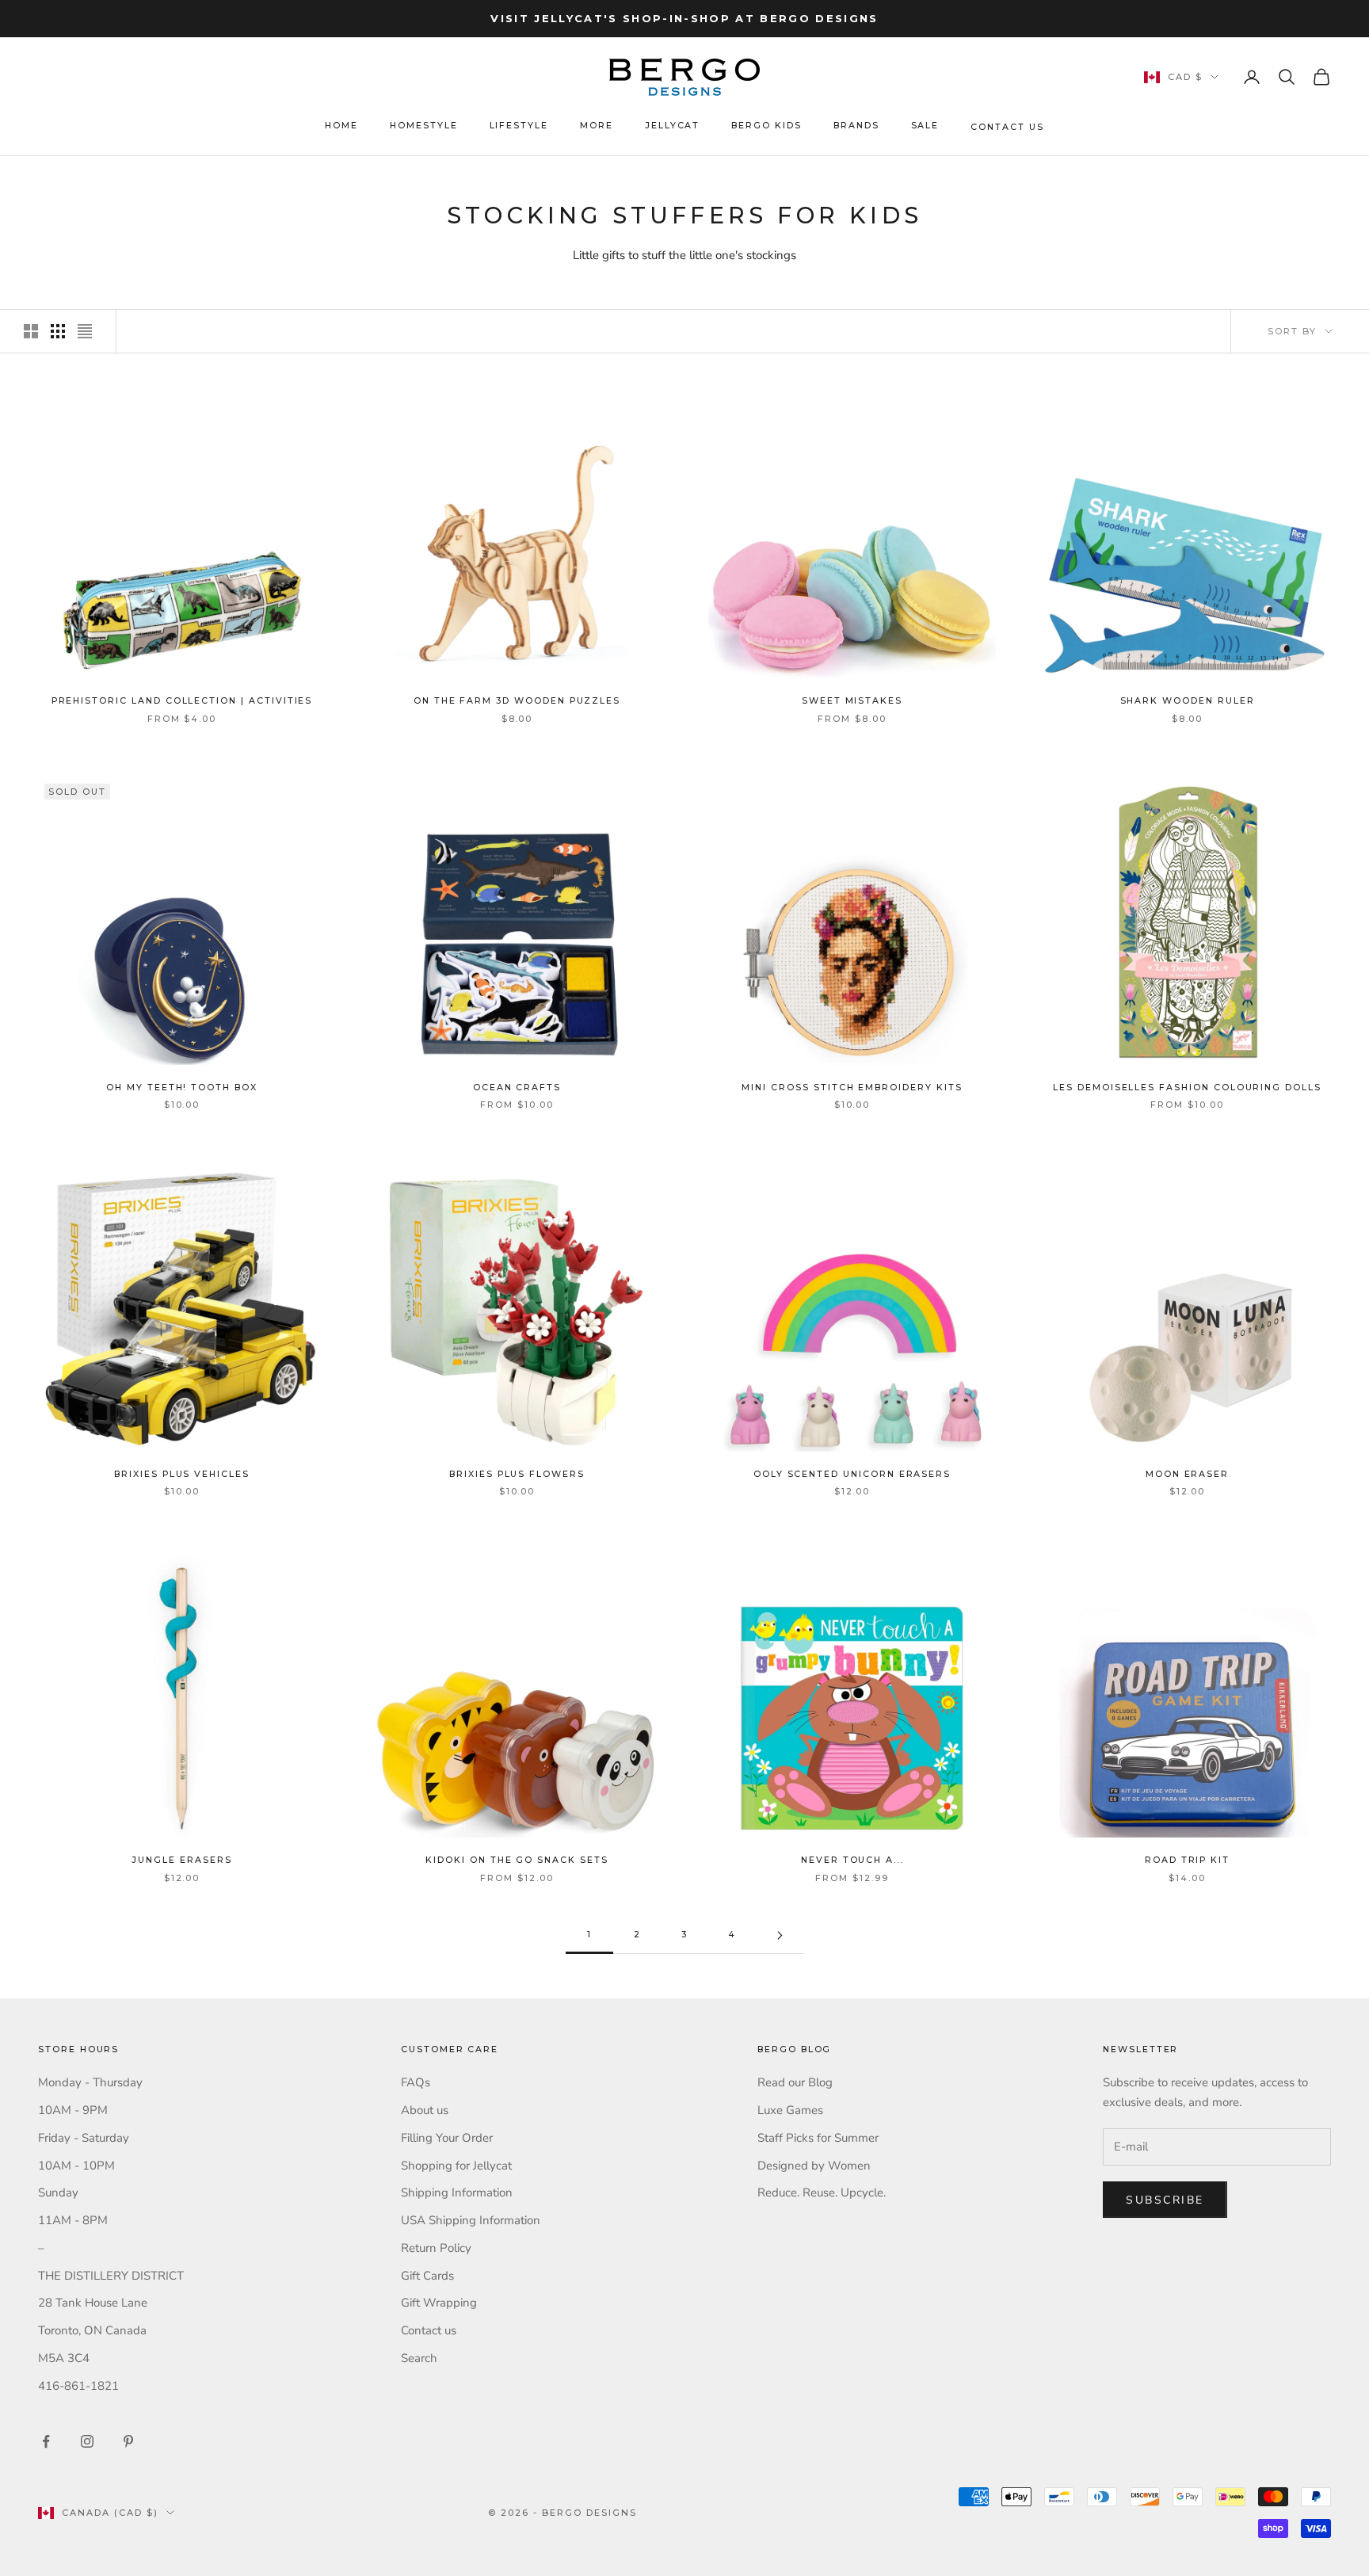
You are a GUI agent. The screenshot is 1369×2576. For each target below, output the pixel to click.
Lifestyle (519, 126)
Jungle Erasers (181, 1860)
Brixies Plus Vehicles (182, 1474)
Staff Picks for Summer (818, 2138)
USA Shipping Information (471, 2220)
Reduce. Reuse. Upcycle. (822, 2192)
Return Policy (436, 2248)
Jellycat (673, 126)
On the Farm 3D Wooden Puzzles (517, 701)
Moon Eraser (1187, 1474)
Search (419, 2358)
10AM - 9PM (73, 2110)
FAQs (416, 2082)
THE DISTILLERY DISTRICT (111, 2276)
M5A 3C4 (64, 2358)
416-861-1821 (78, 2386)
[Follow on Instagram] (87, 2441)
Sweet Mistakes (852, 701)
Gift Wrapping (439, 2303)
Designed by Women (814, 2166)
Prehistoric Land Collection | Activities (182, 701)
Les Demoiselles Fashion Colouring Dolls (1187, 1088)
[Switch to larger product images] (31, 331)
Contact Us (1007, 127)
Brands (856, 126)
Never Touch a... (852, 1860)
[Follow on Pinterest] (128, 2441)
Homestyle (424, 126)
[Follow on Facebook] (46, 2441)
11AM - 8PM (73, 2220)
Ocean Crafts (517, 1088)
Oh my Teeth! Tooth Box (182, 1088)
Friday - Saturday (84, 2138)
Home (341, 126)
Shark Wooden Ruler (1188, 701)
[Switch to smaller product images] (58, 331)
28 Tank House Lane (93, 2303)
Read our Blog (795, 2082)
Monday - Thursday (90, 2082)
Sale (925, 126)
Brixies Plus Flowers (517, 1474)
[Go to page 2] (780, 1935)
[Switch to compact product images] (85, 331)
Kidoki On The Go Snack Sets (517, 1860)
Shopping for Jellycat (456, 2166)
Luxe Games (790, 2110)
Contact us (429, 2330)
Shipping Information (457, 2192)
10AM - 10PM (76, 2166)
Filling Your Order (447, 2138)
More (597, 126)
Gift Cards (427, 2276)
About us (425, 2110)
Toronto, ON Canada (92, 2330)
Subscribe (1165, 2200)
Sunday (58, 2192)
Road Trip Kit (1187, 1860)
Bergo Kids (766, 126)
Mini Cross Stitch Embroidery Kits (852, 1088)
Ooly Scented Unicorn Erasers (852, 1474)
